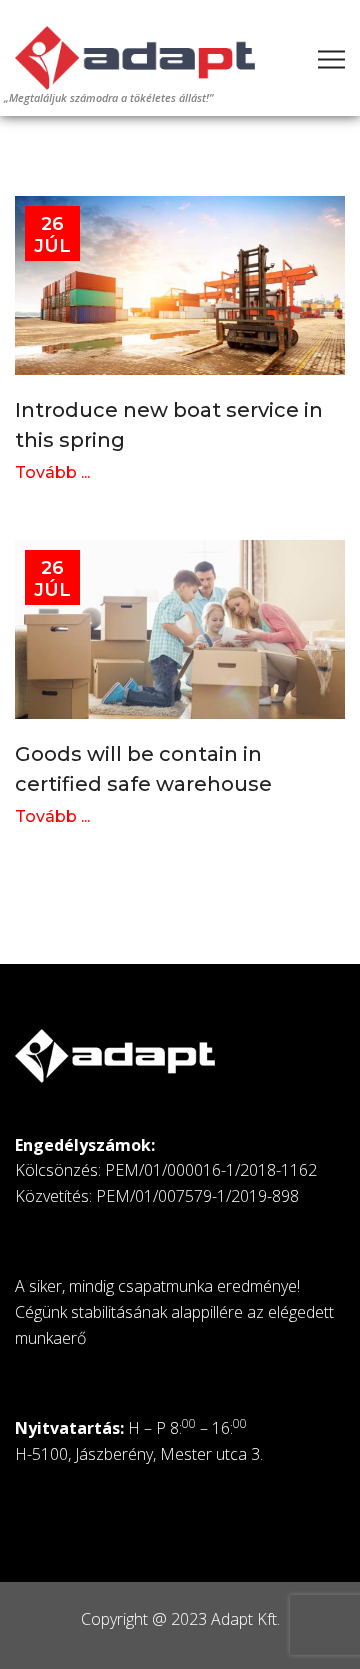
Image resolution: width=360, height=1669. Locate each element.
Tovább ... (52, 472)
